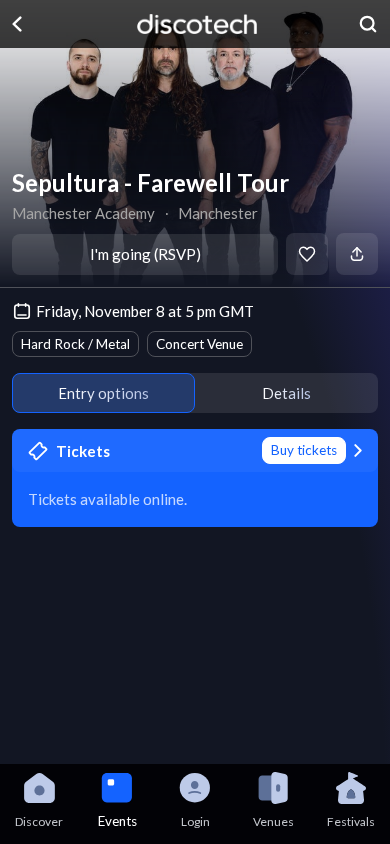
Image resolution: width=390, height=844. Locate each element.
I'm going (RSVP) (145, 254)
